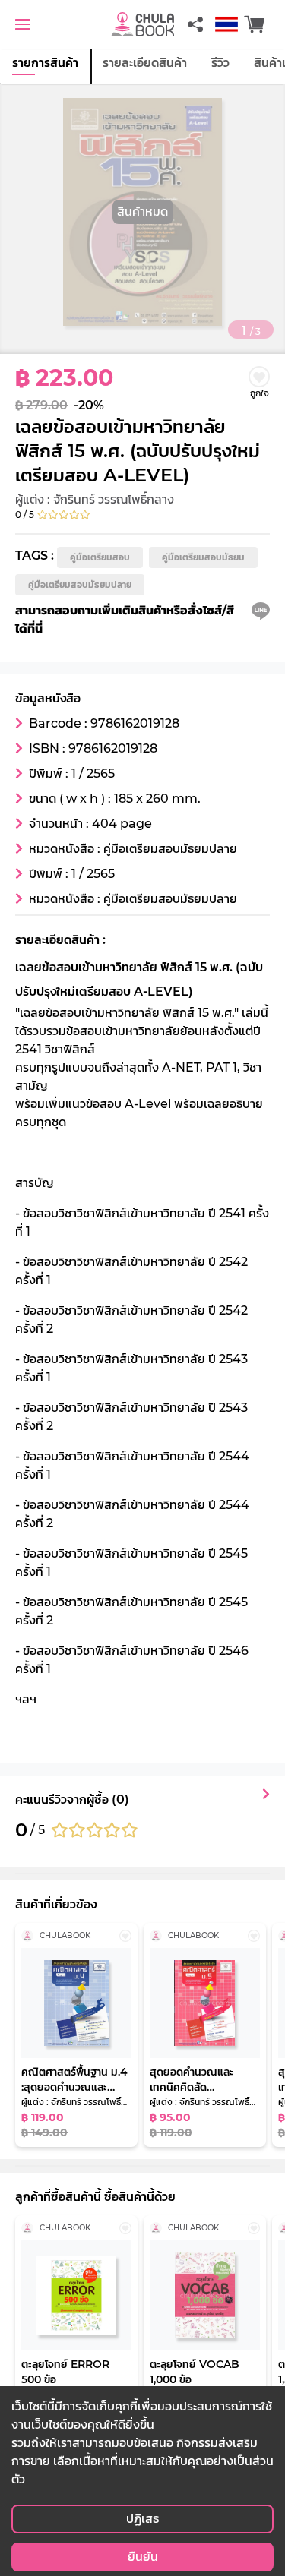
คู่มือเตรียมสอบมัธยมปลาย (80, 584)
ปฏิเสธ (142, 2519)
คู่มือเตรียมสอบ (100, 557)
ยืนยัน (143, 2557)
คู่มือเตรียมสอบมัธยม (203, 557)
